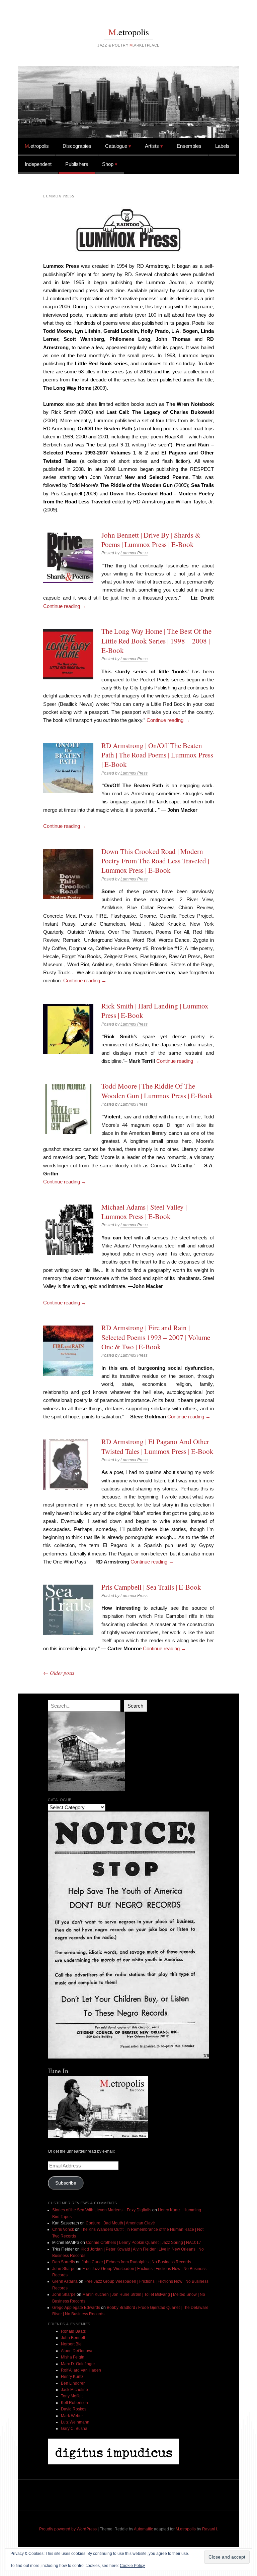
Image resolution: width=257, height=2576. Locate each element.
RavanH (210, 2529)
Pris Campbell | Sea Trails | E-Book (151, 1587)
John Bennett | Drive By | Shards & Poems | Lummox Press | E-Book (151, 540)
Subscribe (66, 2183)
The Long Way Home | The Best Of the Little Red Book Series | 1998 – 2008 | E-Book (156, 641)
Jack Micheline (74, 2390)
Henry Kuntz (72, 2377)
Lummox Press (134, 553)
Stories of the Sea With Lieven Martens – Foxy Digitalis (102, 2210)
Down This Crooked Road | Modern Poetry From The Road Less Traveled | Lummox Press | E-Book (155, 861)
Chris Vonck (63, 2229)
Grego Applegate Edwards (76, 2308)
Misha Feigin (73, 2357)
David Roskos (74, 2409)
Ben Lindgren (73, 2383)
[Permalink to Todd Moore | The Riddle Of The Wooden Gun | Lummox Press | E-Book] (68, 1109)
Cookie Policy (132, 2566)
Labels (222, 146)
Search (135, 1706)
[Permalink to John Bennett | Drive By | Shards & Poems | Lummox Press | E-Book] (68, 558)
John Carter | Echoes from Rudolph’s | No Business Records (136, 2262)
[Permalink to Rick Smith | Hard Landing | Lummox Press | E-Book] (68, 1029)
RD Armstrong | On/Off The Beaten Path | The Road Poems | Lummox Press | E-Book (157, 755)
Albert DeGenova (77, 2351)
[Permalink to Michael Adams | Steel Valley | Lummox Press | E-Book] (68, 1230)
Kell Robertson (74, 2403)
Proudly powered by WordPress (68, 2529)
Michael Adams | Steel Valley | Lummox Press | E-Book (144, 1212)
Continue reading (65, 606)
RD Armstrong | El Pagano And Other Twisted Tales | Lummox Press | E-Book (157, 1446)
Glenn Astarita (65, 2281)
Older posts (59, 1673)
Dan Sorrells (64, 2262)
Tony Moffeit (72, 2396)
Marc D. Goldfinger (78, 2364)
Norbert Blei (72, 2344)
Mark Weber (72, 2416)
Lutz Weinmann (75, 2422)
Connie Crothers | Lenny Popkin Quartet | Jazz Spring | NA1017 (144, 2243)
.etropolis (129, 32)
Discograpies (77, 146)
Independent (38, 164)
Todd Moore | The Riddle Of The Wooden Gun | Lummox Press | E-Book (157, 1091)
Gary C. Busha (74, 2429)
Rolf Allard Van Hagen (81, 2370)
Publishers (77, 164)
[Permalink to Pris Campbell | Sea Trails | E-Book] (68, 1610)
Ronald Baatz (73, 2331)
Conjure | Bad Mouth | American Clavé (120, 2223)
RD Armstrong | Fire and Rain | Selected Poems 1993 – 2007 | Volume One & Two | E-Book (156, 1337)
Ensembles (189, 146)
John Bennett (73, 2338)
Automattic (143, 2529)
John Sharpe (64, 2269)
